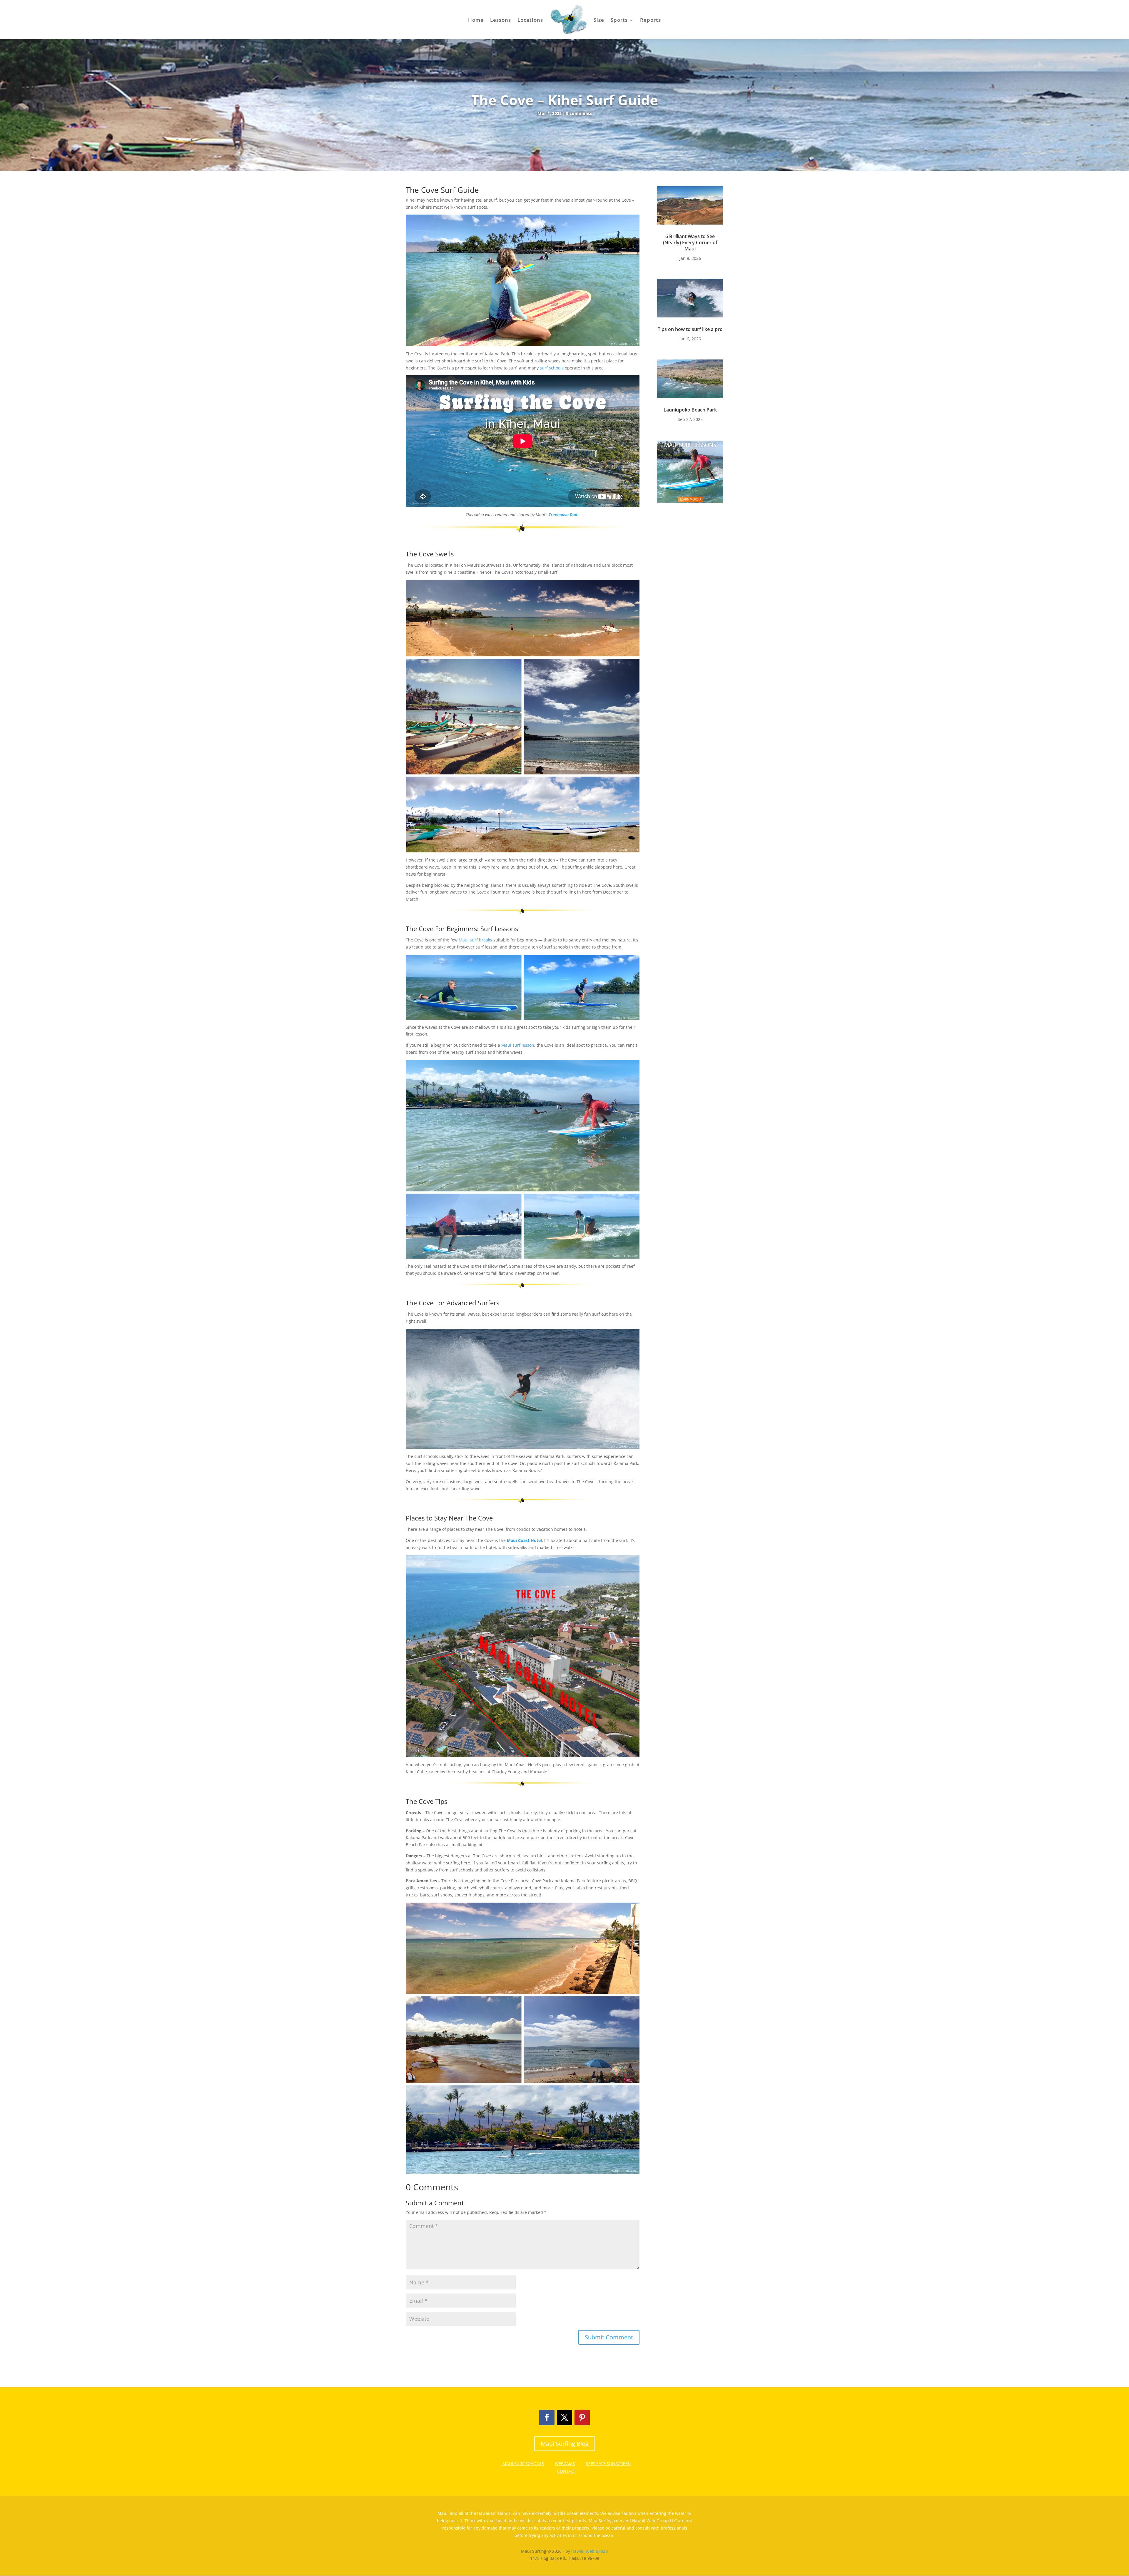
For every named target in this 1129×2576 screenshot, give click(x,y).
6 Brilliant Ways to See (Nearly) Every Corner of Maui (690, 242)
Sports (619, 20)
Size (599, 20)
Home (476, 20)
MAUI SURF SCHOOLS (523, 2464)
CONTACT (567, 2471)
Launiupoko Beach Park (690, 410)
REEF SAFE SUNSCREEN (608, 2464)
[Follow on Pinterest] (582, 2418)
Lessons (501, 20)
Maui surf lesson (518, 1045)
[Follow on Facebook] (547, 2418)
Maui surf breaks (475, 940)
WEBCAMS (565, 2464)
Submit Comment (609, 2337)
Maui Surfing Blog (565, 2444)
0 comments (579, 113)
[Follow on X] (564, 2418)
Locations (530, 20)
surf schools (552, 368)
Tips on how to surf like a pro (690, 329)
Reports (650, 20)
